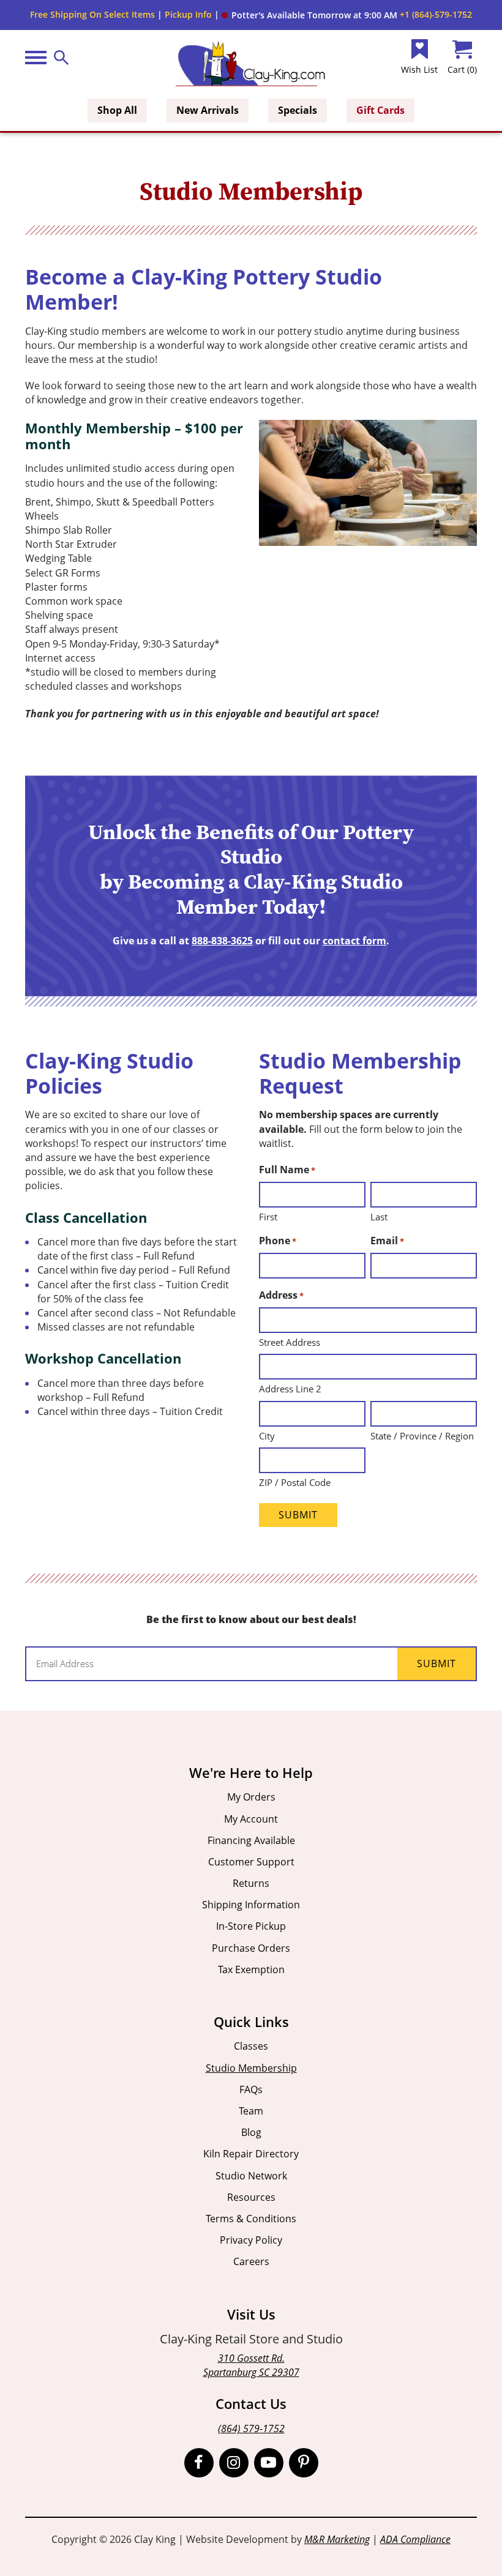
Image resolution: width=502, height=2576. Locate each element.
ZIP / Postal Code (295, 1482)
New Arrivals (208, 110)
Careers (251, 2261)
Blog (251, 2132)
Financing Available (251, 1840)
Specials (298, 110)
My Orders (251, 1797)
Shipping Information (251, 1905)
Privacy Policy (251, 2240)
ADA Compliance (415, 2539)
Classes (251, 2046)
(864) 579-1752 (251, 2429)
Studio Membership (251, 2068)
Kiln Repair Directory (251, 2154)
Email (387, 1241)
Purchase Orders (251, 1948)
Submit (298, 1515)
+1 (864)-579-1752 (436, 14)
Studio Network (251, 2176)
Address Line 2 (290, 1389)
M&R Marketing (337, 2539)
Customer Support (251, 1862)
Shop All (117, 110)
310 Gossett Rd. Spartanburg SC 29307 (251, 2365)
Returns (251, 1883)
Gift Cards (380, 110)
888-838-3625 (222, 941)
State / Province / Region (422, 1436)
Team (251, 2111)
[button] (309, 15)
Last (379, 1217)
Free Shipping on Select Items (92, 14)
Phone (278, 1241)
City (267, 1436)
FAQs (251, 2089)
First (268, 1217)
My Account (251, 1819)
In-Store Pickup (251, 1926)
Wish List (419, 69)
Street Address (290, 1342)
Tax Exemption (251, 1969)
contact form (354, 941)
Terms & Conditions (251, 2219)
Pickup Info (188, 14)
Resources (251, 2197)
